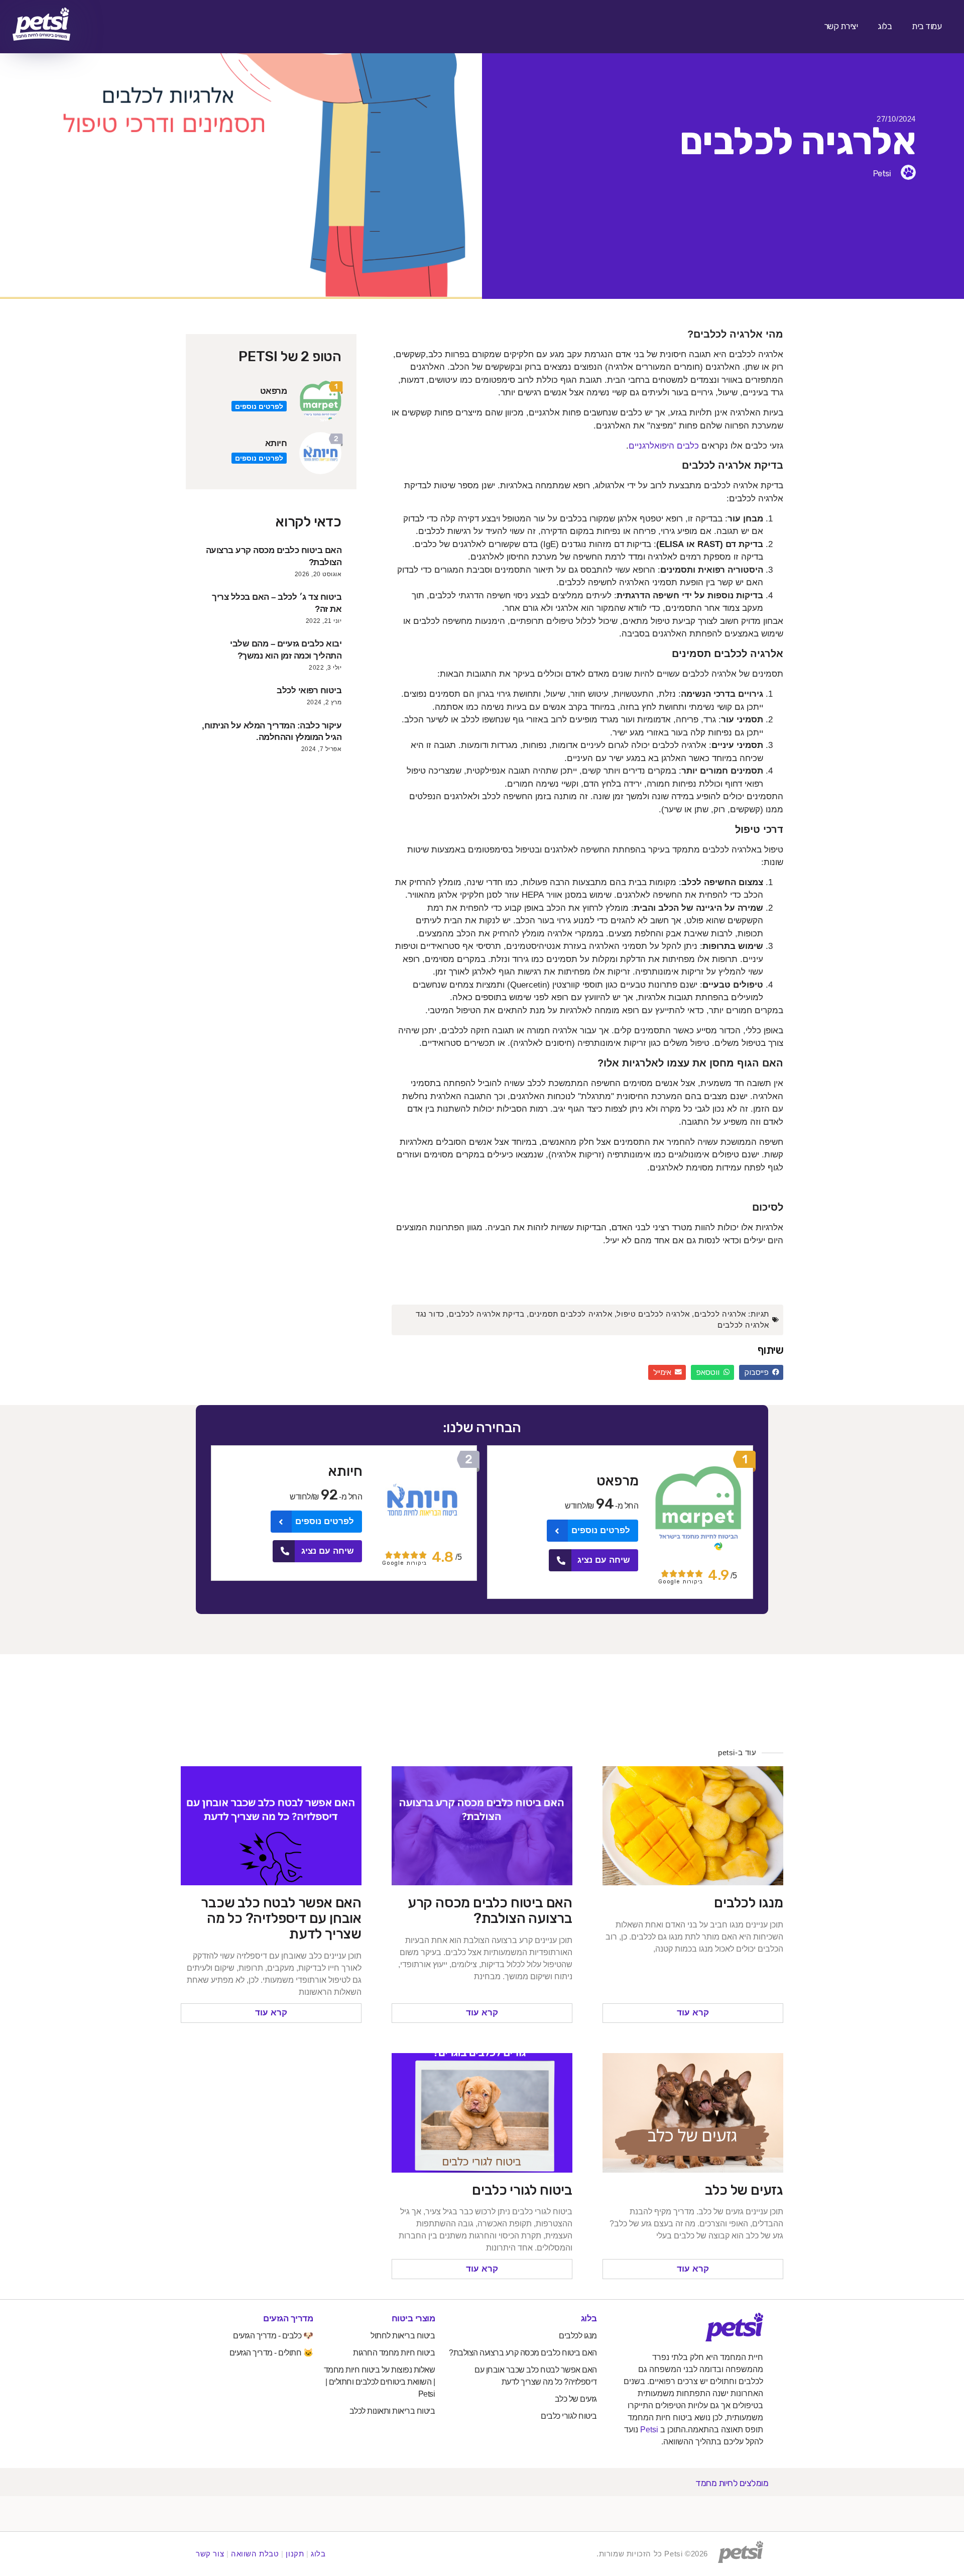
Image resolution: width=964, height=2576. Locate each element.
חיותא (276, 443)
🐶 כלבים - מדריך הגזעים (273, 2336)
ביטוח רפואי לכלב (309, 690)
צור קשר (210, 2554)
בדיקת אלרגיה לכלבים (487, 1314)
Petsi (649, 2430)
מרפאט (274, 391)
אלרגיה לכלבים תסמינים (571, 1314)
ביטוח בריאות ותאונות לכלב (392, 2411)
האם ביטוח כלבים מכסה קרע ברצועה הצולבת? (490, 1910)
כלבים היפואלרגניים (664, 446)
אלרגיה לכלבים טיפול (653, 1314)
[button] (761, 1372)
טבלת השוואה (255, 2554)
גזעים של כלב (744, 2190)
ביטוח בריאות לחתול (403, 2336)
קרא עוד (693, 2013)
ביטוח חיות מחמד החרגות (394, 2353)
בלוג (885, 26)
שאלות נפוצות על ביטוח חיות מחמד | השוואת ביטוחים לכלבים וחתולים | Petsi (380, 2382)
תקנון (295, 2554)
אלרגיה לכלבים (720, 1314)
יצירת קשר (841, 26)
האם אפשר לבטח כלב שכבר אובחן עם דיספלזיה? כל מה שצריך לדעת (281, 1918)
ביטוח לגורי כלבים (522, 2190)
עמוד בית (927, 26)
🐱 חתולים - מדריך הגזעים (271, 2353)
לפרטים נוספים (259, 406)
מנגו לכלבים (749, 1903)
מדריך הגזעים (288, 2319)
